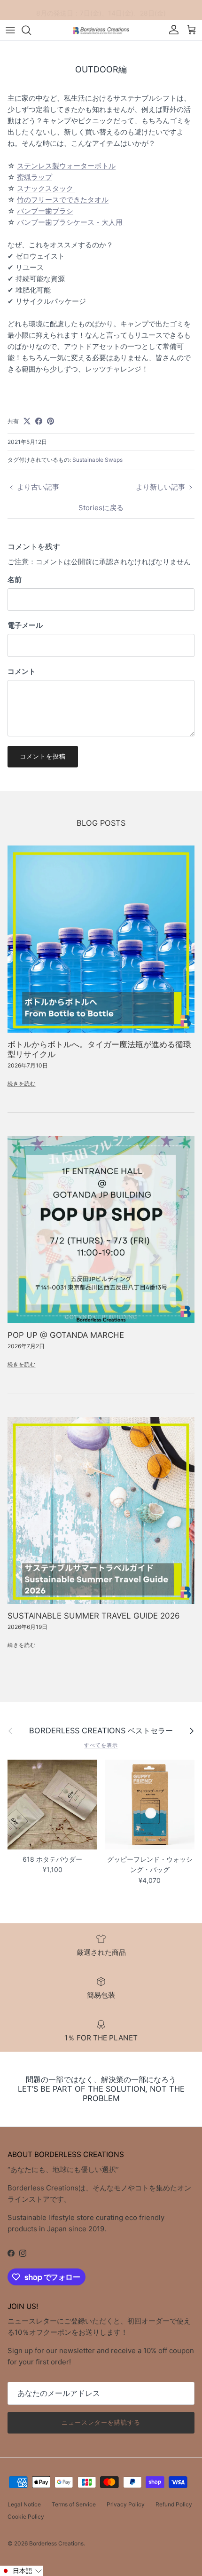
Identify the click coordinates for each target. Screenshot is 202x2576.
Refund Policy (174, 2504)
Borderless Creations (56, 2543)
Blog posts (101, 823)
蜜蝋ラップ (35, 177)
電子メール (25, 625)
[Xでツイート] (27, 421)
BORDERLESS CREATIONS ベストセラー (101, 1731)
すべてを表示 (101, 1745)
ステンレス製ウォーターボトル (66, 166)
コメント (22, 671)
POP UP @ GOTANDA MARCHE (66, 1335)
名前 (15, 580)
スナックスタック (46, 188)
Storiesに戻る (101, 508)
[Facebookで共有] (39, 421)
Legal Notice (24, 2504)
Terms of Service (74, 2504)
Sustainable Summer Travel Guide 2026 (94, 1616)
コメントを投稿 (43, 756)
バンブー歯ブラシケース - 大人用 (71, 222)
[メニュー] (10, 30)
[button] (21, 2571)
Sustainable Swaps (97, 460)
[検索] (31, 30)
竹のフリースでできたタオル (63, 200)
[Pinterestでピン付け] (50, 421)
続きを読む (22, 1083)
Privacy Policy (126, 2504)
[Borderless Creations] (101, 30)
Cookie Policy (26, 2517)
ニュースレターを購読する (101, 2422)
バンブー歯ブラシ (45, 211)
